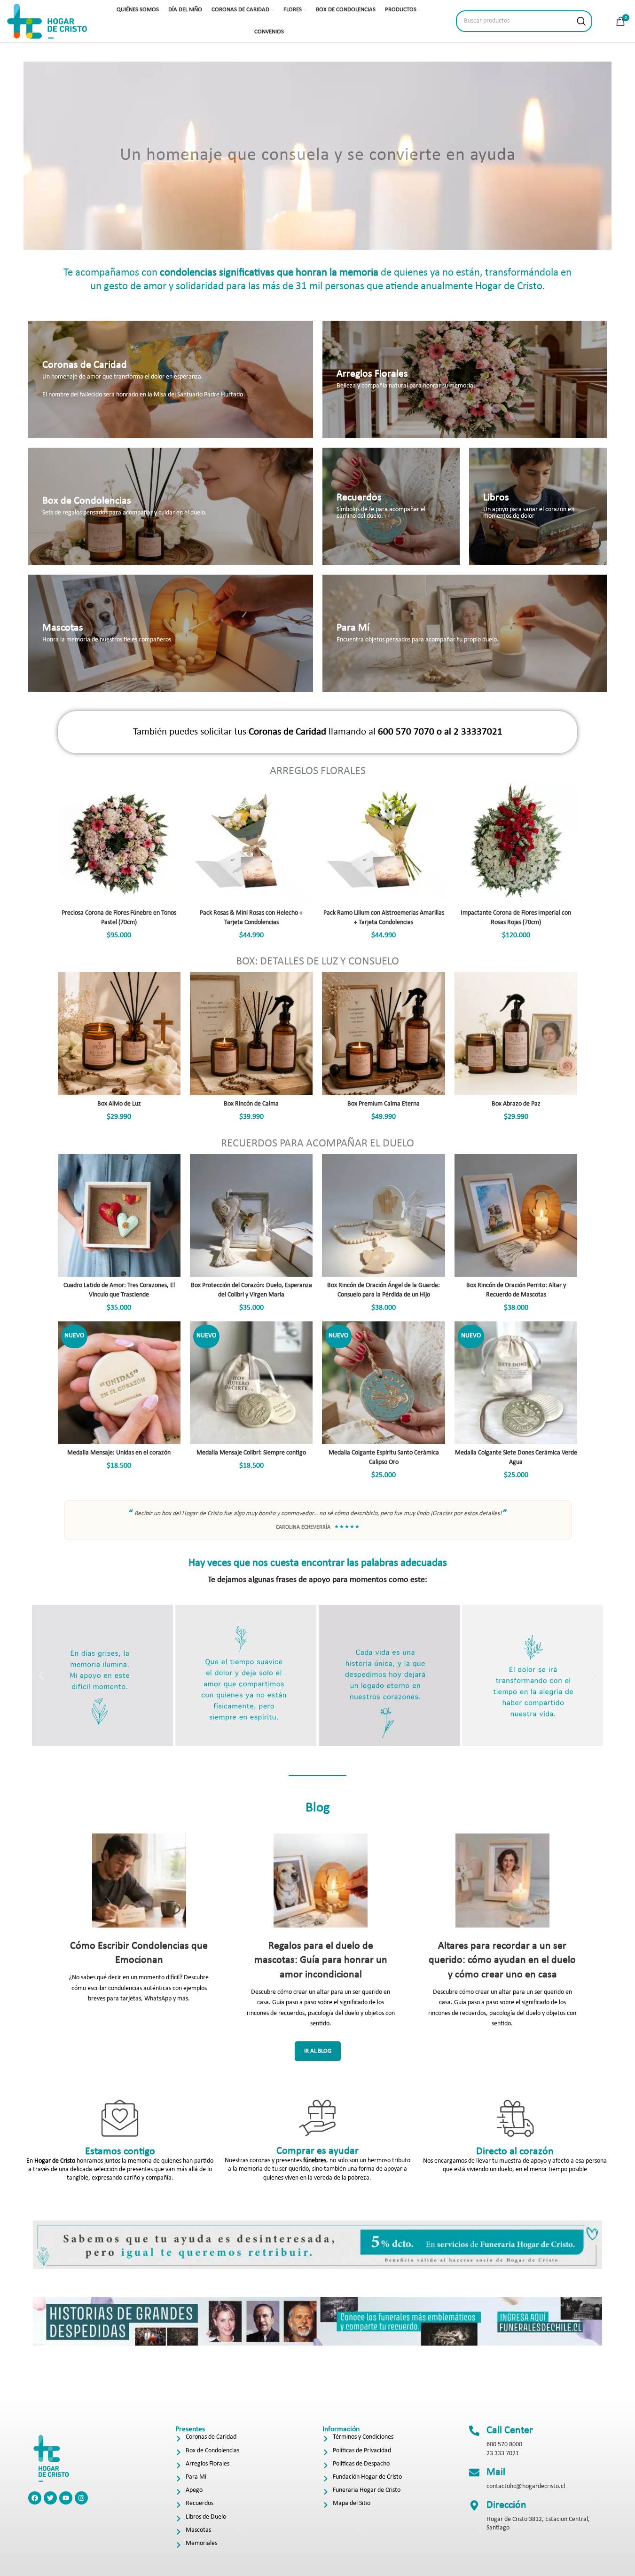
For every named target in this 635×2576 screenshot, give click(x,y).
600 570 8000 (504, 2445)
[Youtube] (66, 2498)
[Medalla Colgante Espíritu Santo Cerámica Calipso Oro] (383, 1383)
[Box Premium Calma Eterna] (383, 1033)
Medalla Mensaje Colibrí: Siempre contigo (251, 1453)
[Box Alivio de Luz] (119, 1033)
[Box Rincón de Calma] (251, 1033)
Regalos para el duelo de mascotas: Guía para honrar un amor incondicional (321, 1961)
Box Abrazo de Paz (516, 1104)
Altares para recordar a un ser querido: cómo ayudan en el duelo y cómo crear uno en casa (502, 1961)
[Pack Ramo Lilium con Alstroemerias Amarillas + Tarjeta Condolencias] (383, 843)
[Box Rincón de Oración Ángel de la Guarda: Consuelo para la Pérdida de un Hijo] (383, 1215)
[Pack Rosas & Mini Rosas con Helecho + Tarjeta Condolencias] (251, 843)
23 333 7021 (503, 2454)
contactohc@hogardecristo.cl (526, 2486)
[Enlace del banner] (171, 379)
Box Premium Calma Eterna (384, 1104)
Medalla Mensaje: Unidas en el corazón (119, 1453)
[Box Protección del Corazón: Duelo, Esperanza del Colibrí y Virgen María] (251, 1215)
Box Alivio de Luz (119, 1104)
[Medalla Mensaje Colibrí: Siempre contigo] (251, 1383)
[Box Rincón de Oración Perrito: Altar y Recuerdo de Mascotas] (516, 1215)
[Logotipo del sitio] (47, 21)
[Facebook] (35, 2498)
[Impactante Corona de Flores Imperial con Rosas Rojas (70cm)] (516, 843)
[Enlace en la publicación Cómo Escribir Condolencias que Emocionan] (139, 1881)
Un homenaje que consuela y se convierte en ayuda (318, 155)
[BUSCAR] (581, 21)
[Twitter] (50, 2498)
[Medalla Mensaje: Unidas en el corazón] (119, 1383)
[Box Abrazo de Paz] (516, 1033)
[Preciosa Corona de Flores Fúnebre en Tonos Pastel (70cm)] (119, 843)
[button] (41, 1675)
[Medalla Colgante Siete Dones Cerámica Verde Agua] (516, 1383)
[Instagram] (81, 2498)
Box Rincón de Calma (251, 1104)
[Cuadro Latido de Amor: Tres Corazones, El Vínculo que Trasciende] (119, 1215)
